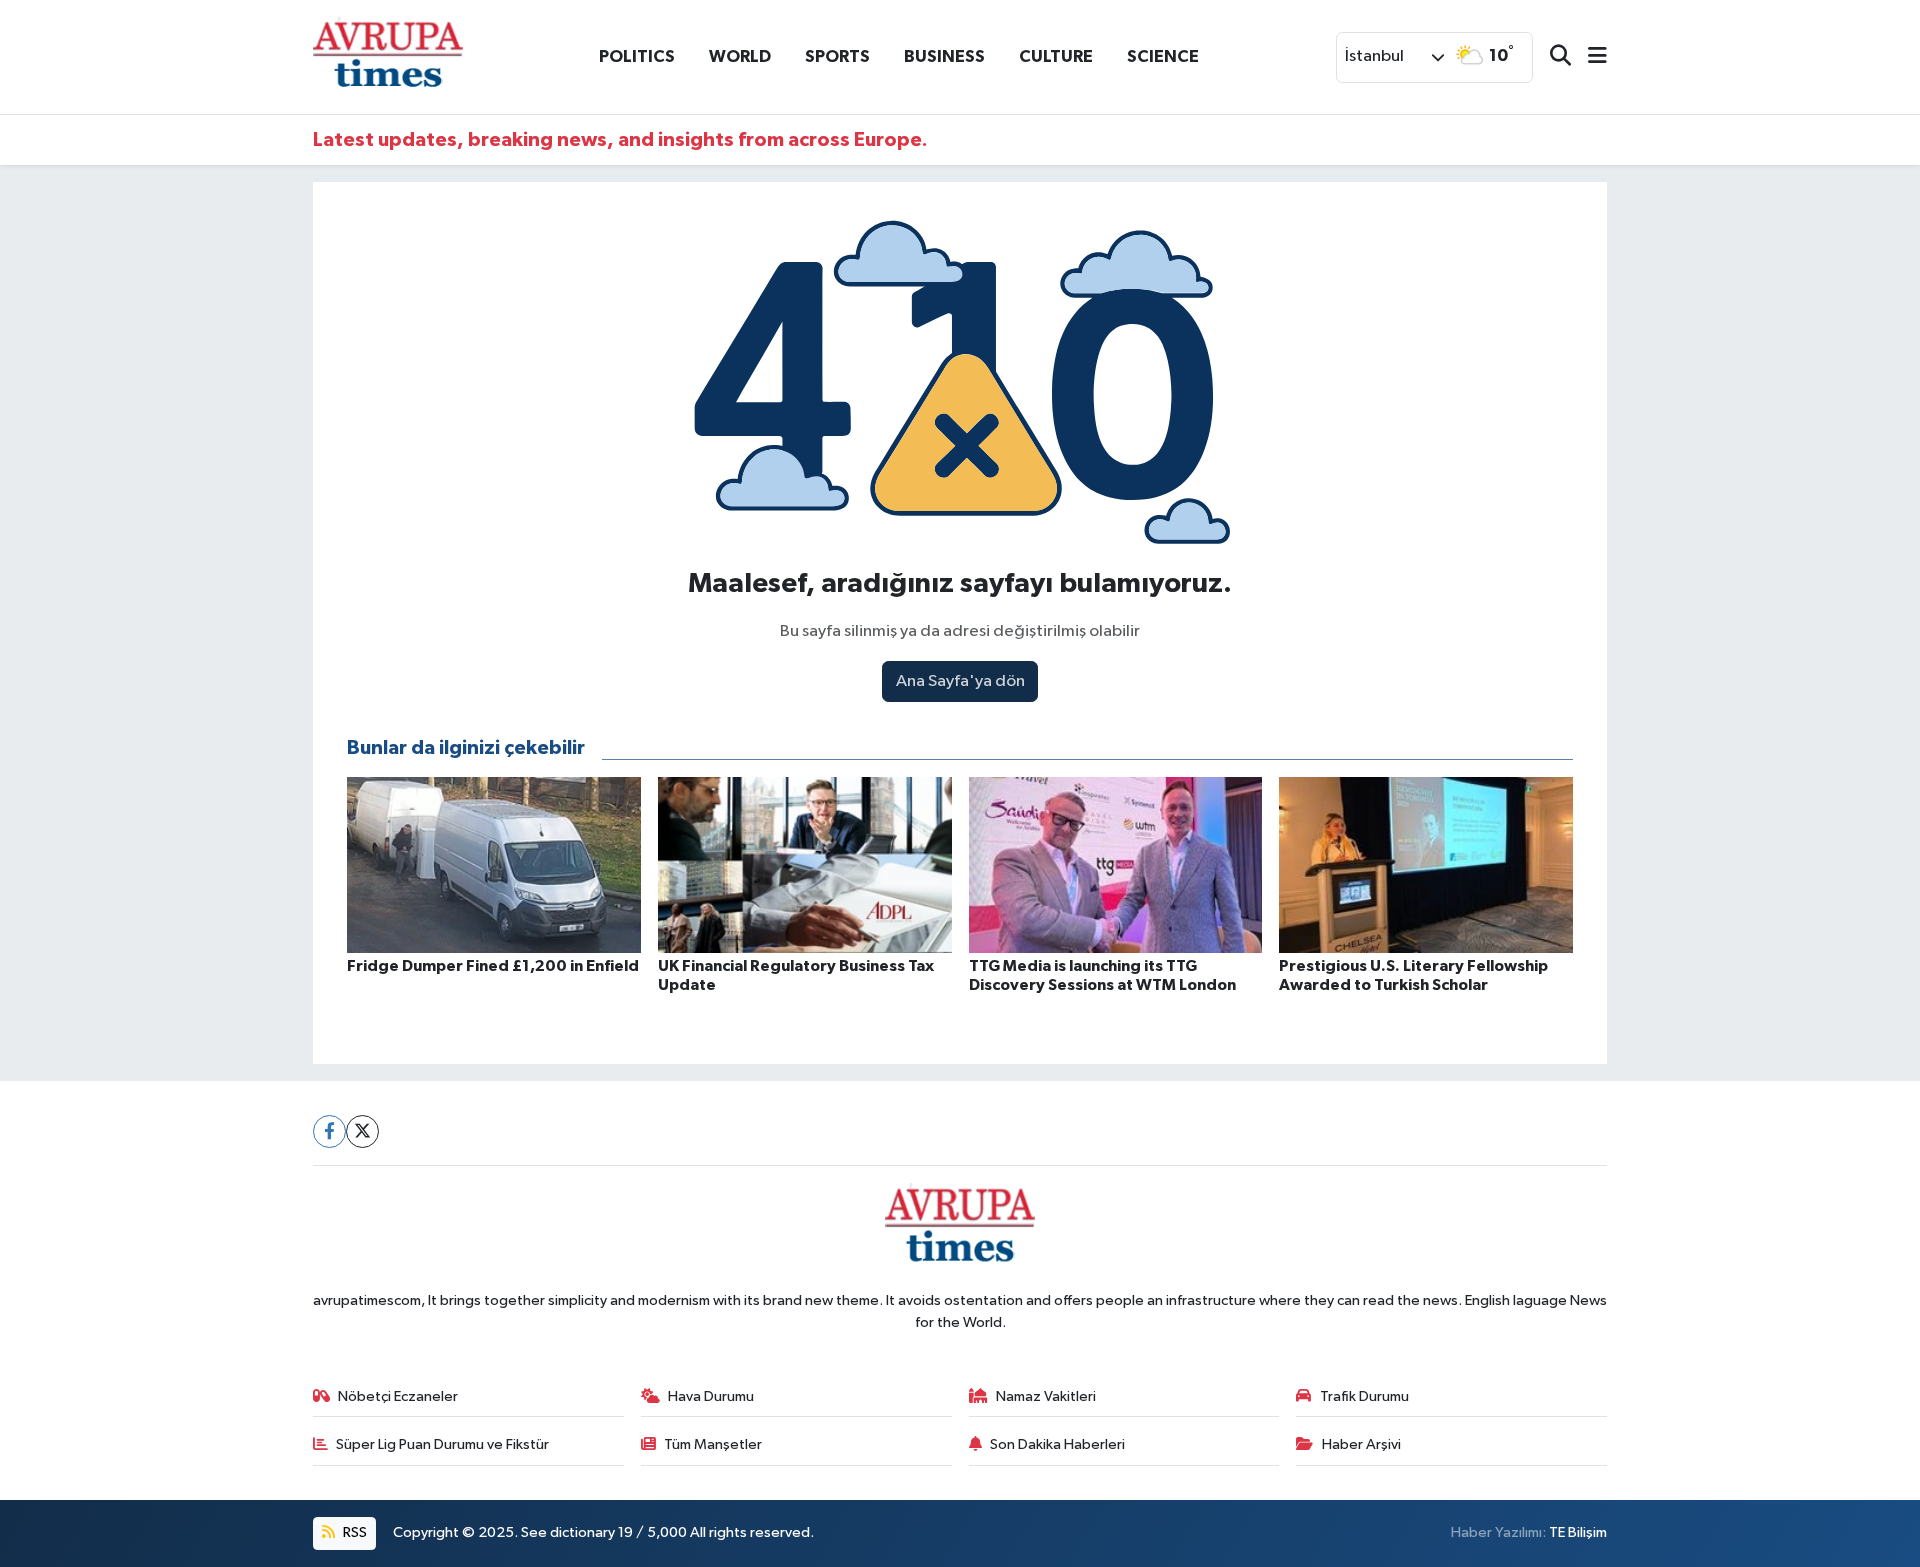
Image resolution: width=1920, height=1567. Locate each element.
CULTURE (1056, 56)
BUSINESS (944, 56)
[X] (362, 1131)
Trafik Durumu (1364, 1396)
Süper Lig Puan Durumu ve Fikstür (442, 1444)
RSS (353, 1532)
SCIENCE (1163, 56)
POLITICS (637, 56)
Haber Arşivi (1361, 1444)
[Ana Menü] (1589, 57)
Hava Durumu (711, 1396)
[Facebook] (329, 1131)
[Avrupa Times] (388, 56)
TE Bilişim (1578, 1532)
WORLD (740, 56)
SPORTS (837, 56)
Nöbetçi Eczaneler (398, 1396)
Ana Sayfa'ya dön (960, 681)
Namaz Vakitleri (1046, 1396)
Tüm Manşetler (713, 1444)
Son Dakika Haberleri (1057, 1444)
